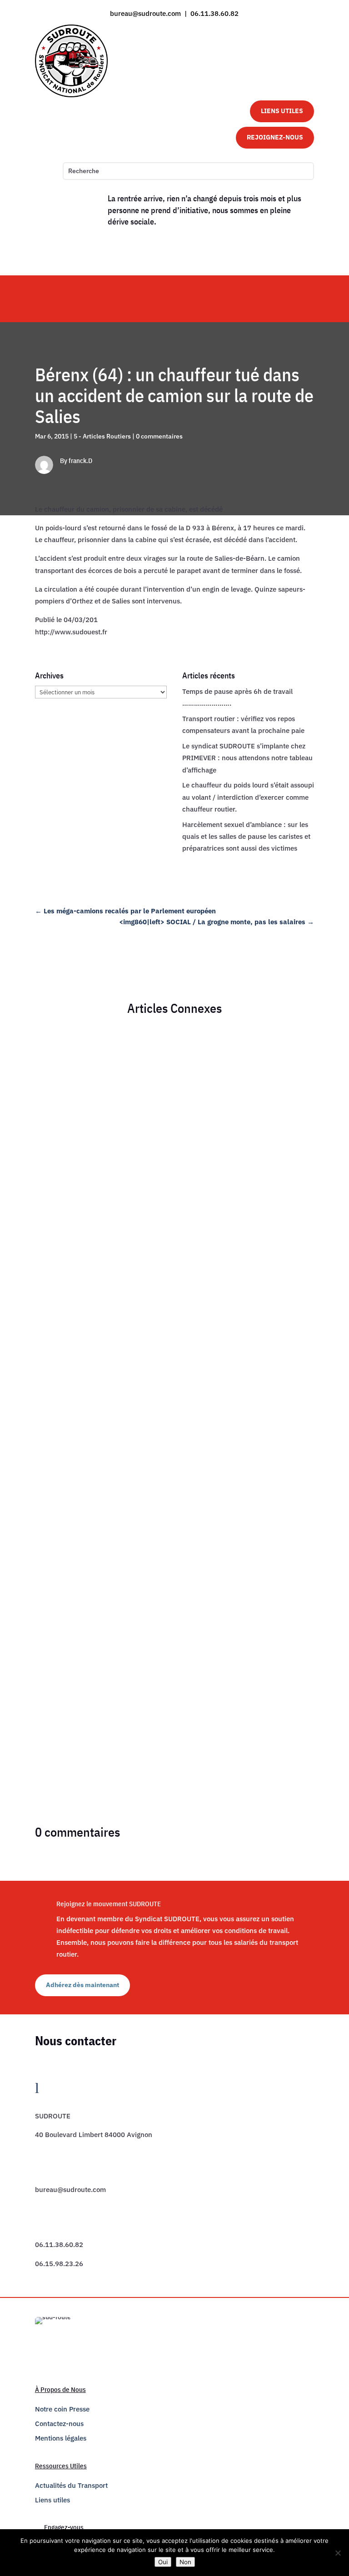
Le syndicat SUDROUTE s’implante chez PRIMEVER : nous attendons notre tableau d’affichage (247, 758)
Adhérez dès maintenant (82, 1985)
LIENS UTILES (282, 111)
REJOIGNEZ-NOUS (275, 137)
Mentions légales (61, 2438)
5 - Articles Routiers (102, 436)
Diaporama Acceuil (175, 1242)
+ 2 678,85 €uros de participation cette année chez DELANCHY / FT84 (142, 1527)
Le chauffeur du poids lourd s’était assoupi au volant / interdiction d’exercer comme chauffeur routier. (248, 797)
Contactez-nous (59, 2424)
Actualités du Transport (71, 2485)
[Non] (338, 2553)
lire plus (56, 1300)
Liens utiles (52, 2500)
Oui (163, 2562)
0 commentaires (159, 436)
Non (185, 2562)
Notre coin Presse (62, 2409)
